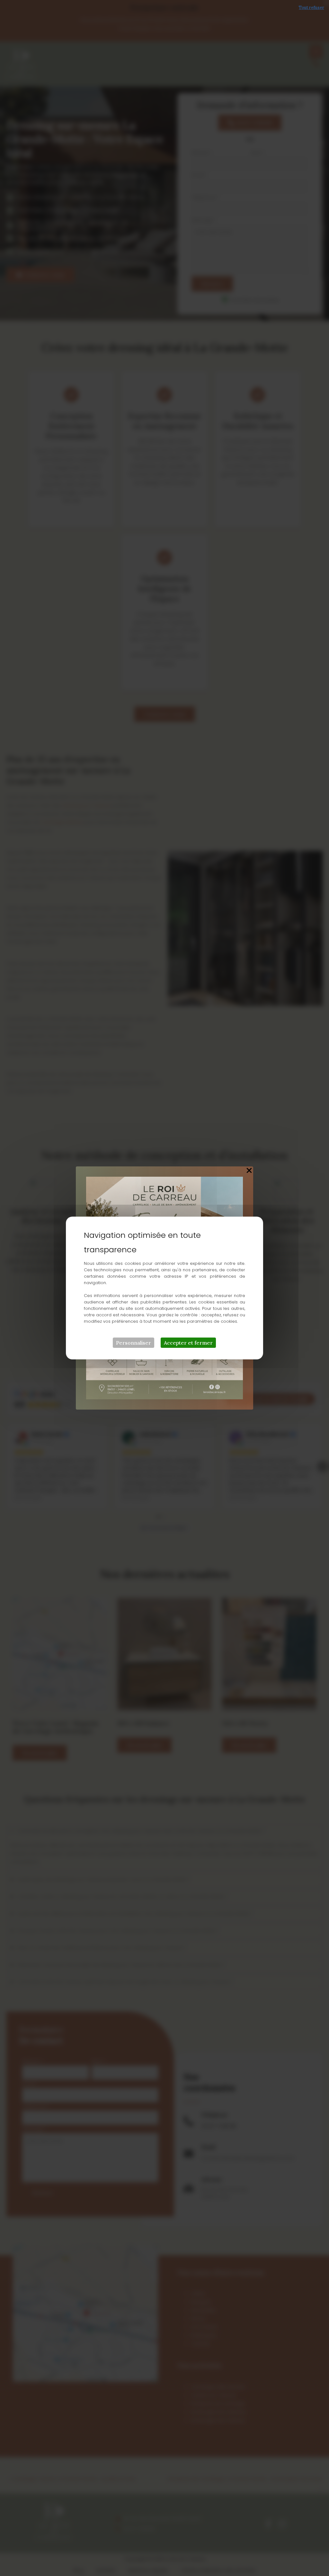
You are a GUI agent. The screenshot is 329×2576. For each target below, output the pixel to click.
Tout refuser (311, 8)
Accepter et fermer (188, 1343)
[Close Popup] (249, 1171)
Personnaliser (133, 1343)
